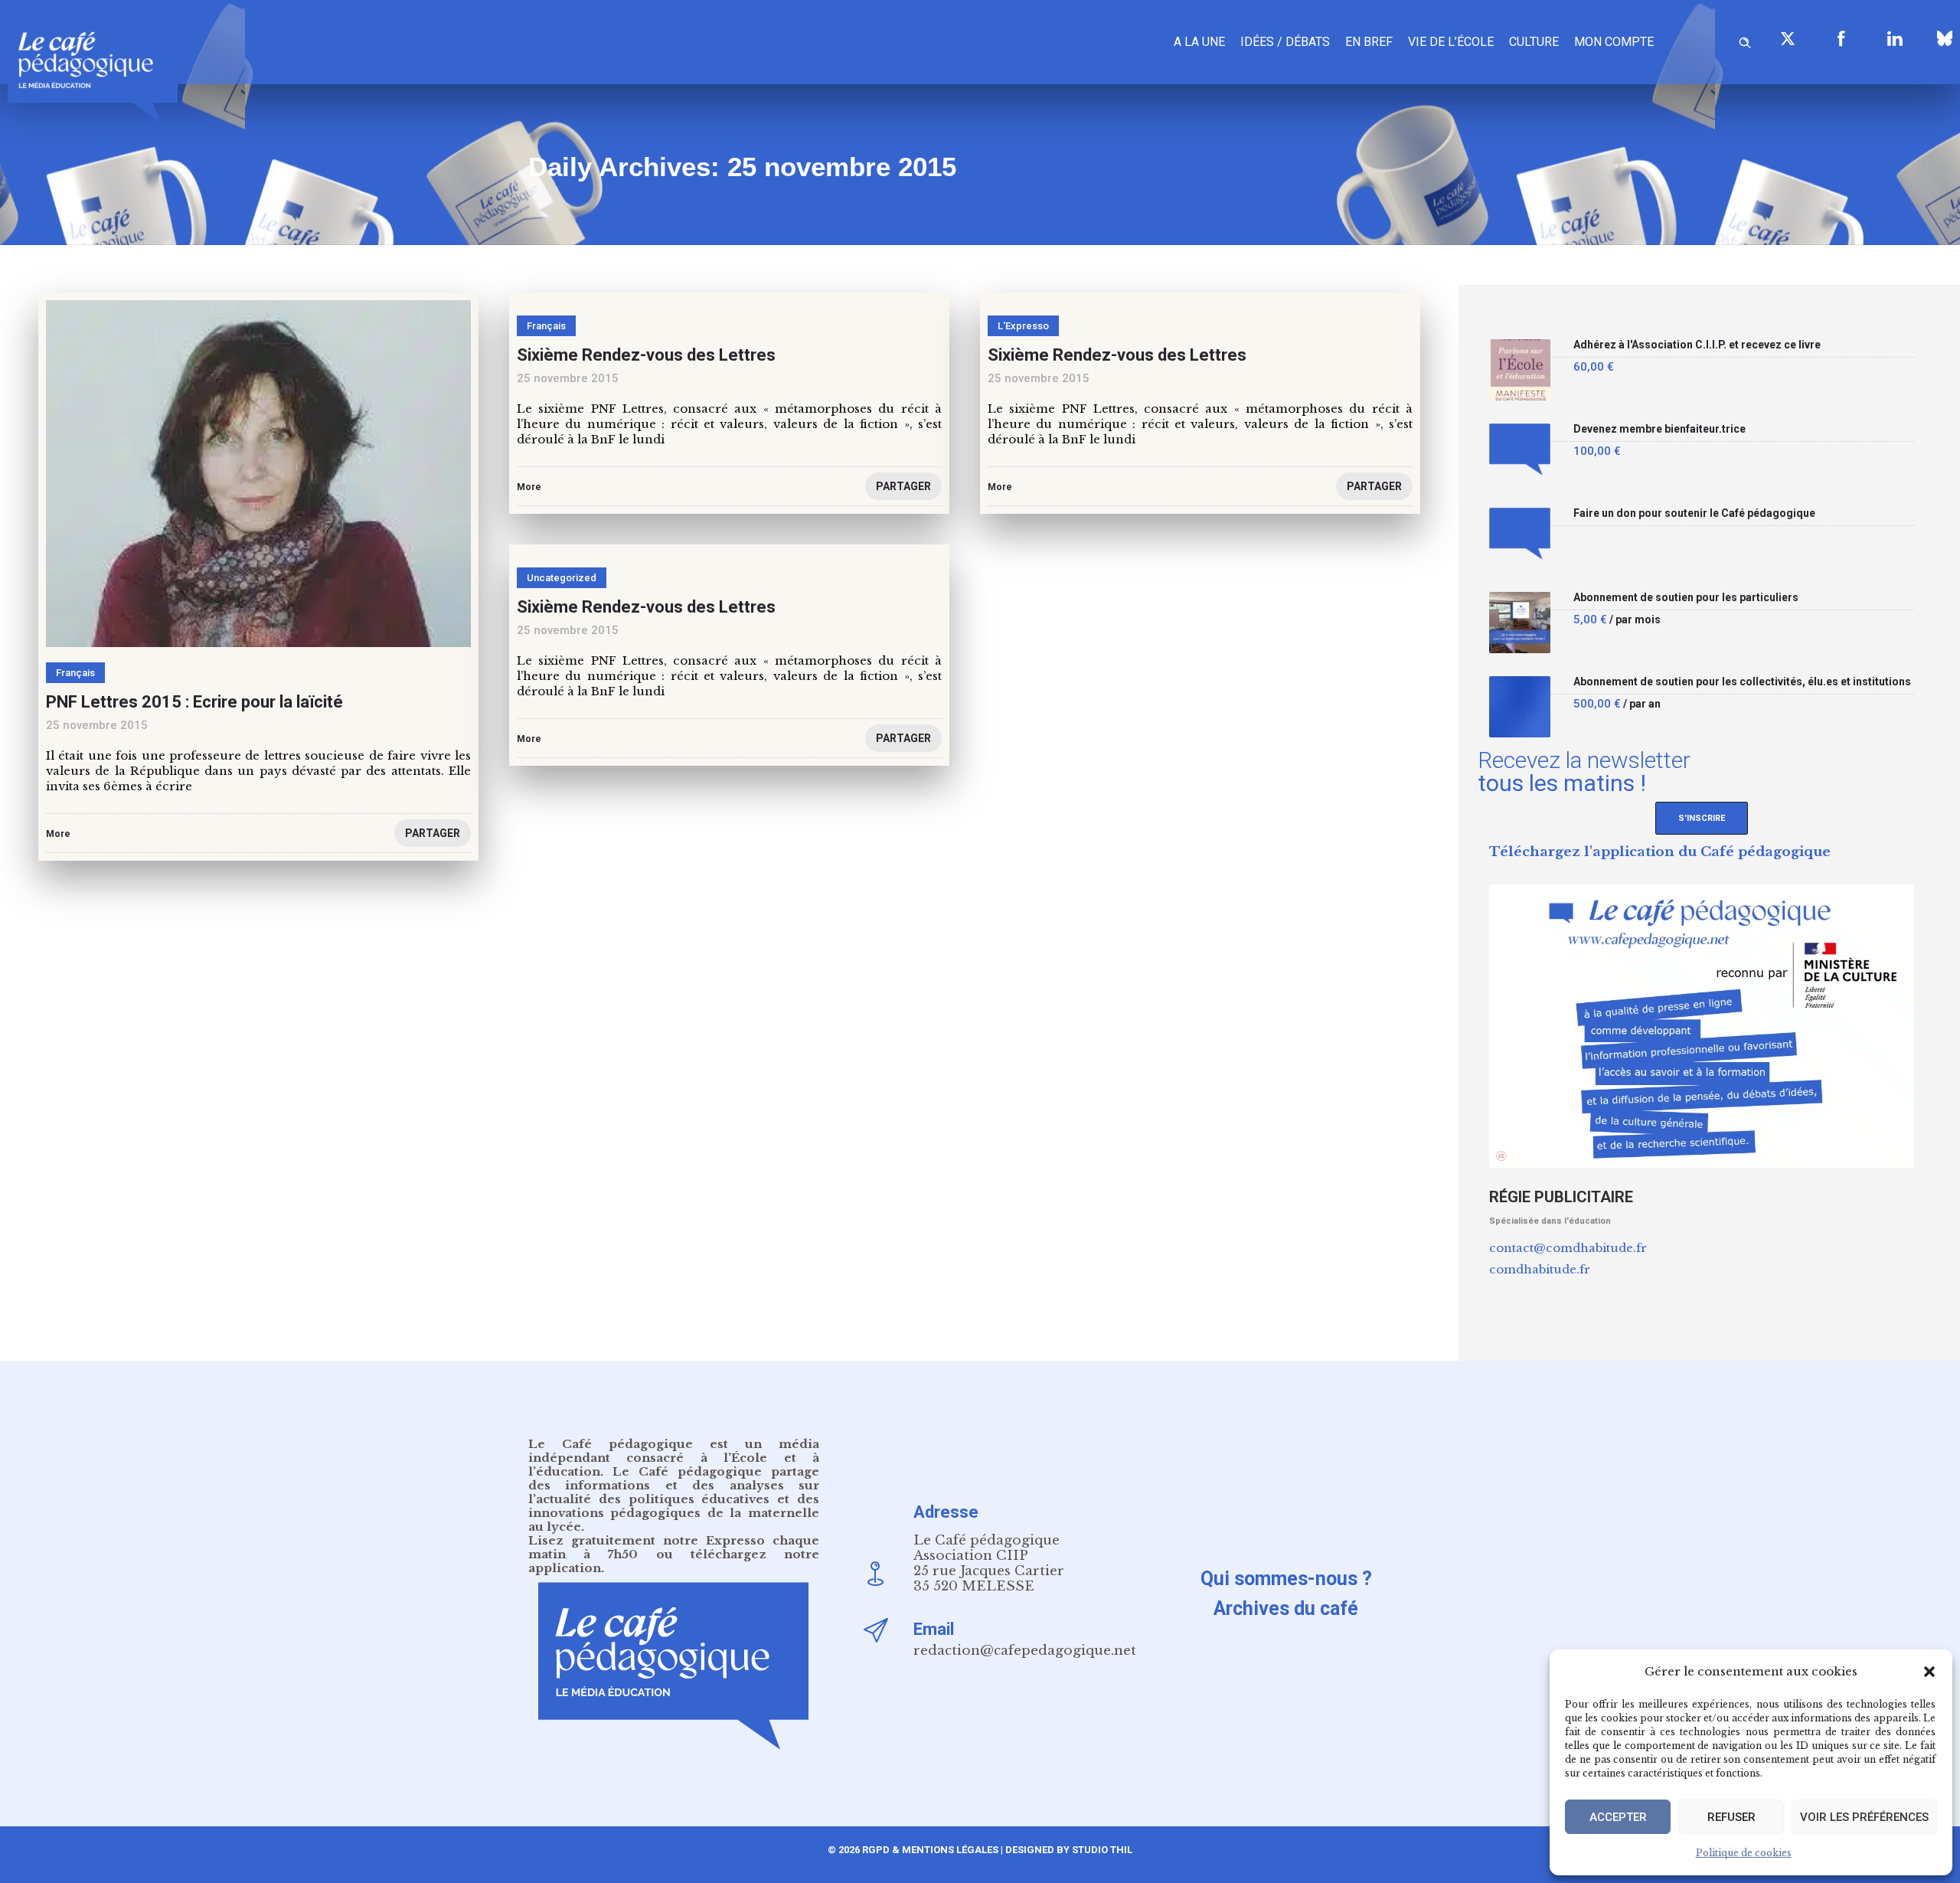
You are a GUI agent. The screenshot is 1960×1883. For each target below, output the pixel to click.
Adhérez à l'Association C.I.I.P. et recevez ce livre (1697, 345)
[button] (1929, 1672)
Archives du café (1286, 1608)
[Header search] (1745, 40)
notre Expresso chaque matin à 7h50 (674, 1547)
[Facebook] (1841, 38)
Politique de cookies (1744, 1853)
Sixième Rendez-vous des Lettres (1117, 355)
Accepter (1618, 1817)
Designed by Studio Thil (1068, 1850)
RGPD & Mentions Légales (930, 1850)
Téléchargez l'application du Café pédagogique (1660, 852)
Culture (1534, 42)
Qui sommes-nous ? (1286, 1579)
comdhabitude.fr (1540, 1269)
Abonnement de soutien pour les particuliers (1686, 598)
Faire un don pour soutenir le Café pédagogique (1694, 513)
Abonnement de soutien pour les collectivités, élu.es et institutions (1742, 682)
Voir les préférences (1864, 1817)
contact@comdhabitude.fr (1568, 1248)
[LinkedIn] (1895, 38)
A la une (1199, 42)
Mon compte (1614, 42)
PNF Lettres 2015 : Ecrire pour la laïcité (194, 702)
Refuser (1731, 1817)
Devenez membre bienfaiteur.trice (1659, 429)
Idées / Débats (1285, 42)
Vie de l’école (1451, 42)
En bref (1369, 42)
